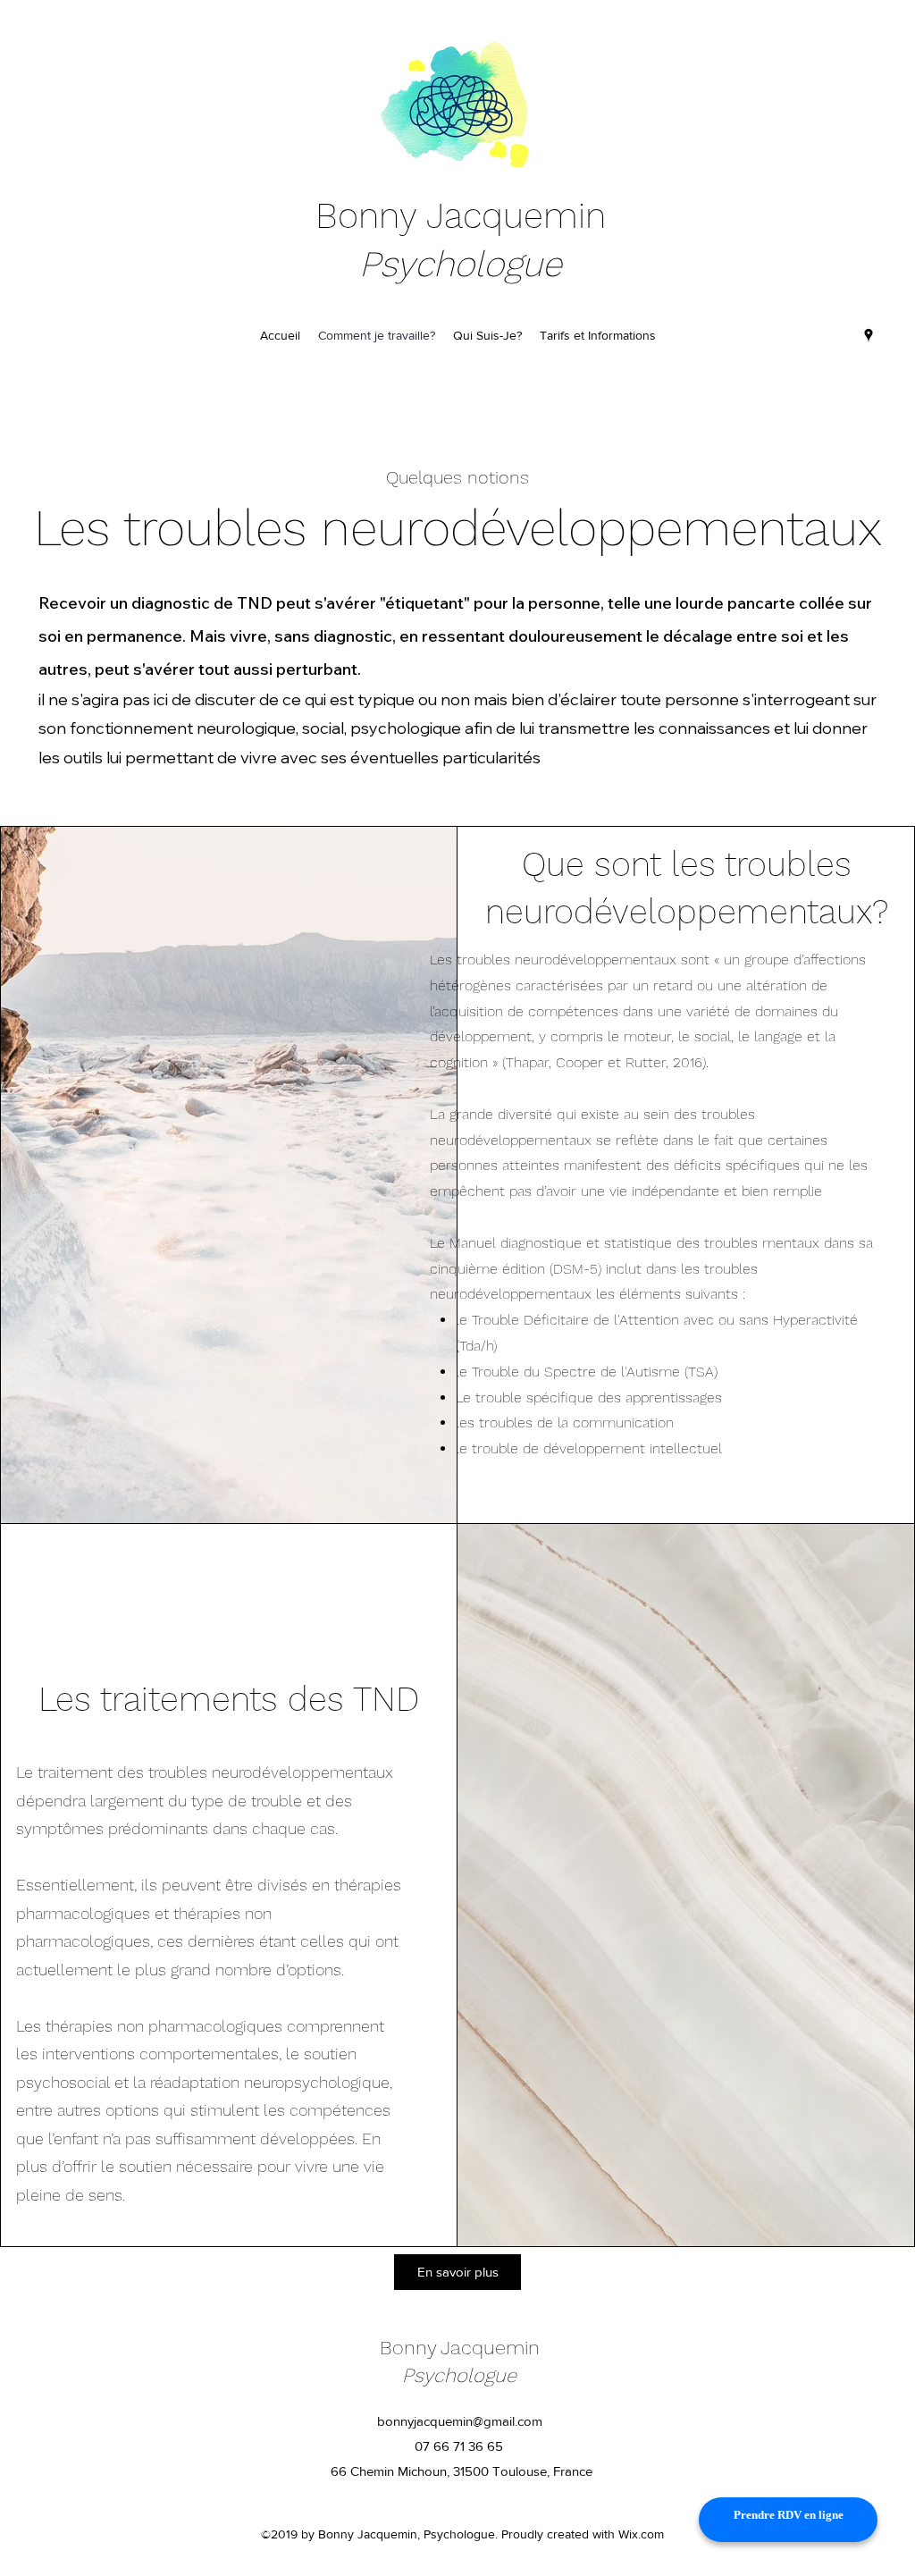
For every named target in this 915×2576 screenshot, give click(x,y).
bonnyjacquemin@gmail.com (460, 2421)
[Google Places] (869, 335)
